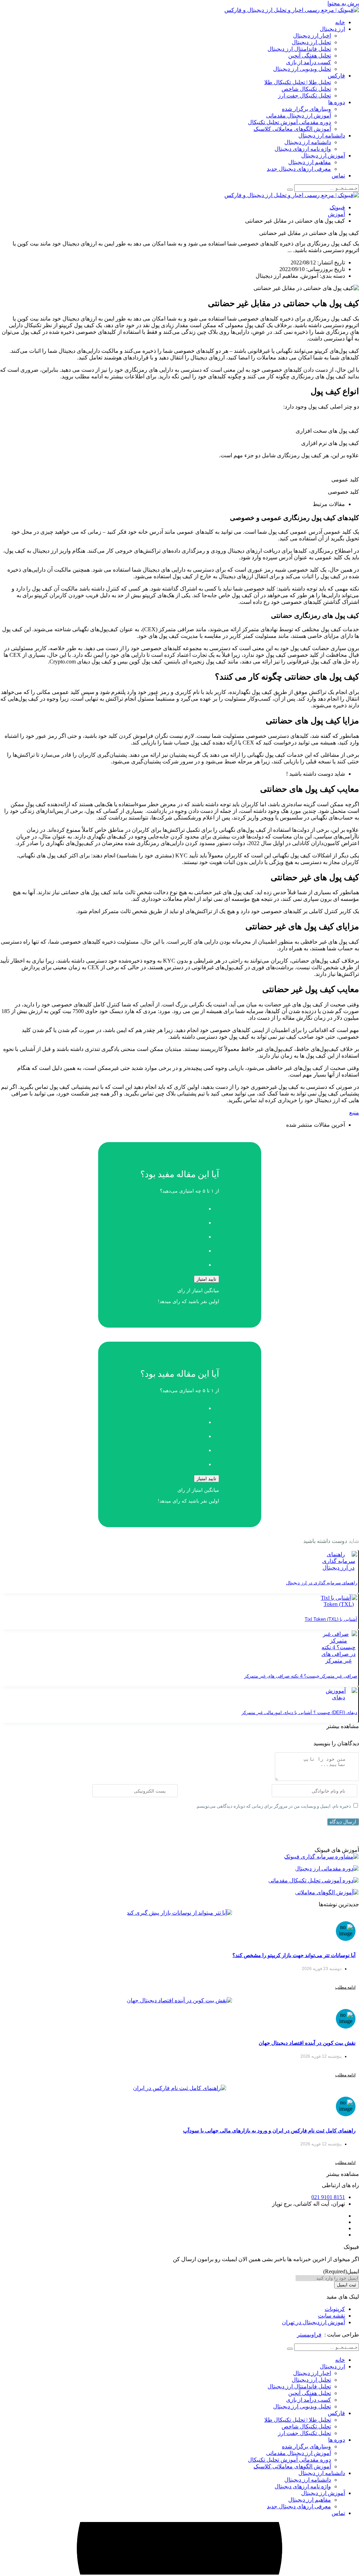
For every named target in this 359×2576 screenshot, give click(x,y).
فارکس (336, 76)
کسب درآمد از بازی (309, 62)
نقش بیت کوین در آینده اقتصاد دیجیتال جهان (307, 2043)
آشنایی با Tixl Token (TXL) (331, 1619)
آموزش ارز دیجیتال (323, 156)
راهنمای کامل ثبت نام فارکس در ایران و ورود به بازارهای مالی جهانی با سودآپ (269, 2130)
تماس (338, 176)
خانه (340, 22)
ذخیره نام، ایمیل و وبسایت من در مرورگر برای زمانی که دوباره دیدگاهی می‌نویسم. (273, 1806)
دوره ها (337, 102)
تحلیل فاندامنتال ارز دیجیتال (299, 49)
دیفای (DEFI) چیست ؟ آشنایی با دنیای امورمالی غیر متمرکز (299, 1712)
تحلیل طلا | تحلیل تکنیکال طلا (298, 82)
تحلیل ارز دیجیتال (311, 42)
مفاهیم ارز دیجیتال (310, 162)
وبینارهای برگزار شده (306, 109)
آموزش (336, 214)
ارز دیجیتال (332, 29)
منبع (354, 1112)
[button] (343, 1726)
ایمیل (341, 2271)
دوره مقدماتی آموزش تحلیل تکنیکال (289, 122)
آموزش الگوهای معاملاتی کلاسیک (292, 129)
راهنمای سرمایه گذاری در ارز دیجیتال (322, 1583)
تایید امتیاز (206, 1279)
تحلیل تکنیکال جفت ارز (304, 96)
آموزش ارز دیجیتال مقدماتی (299, 116)
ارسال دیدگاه (343, 1822)
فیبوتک (337, 207)
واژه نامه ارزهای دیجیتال (303, 149)
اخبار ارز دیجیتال (312, 36)
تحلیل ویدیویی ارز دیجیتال (302, 69)
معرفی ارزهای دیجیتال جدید (299, 169)
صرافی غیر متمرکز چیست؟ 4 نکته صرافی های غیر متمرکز (301, 1676)
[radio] (173, 1207)
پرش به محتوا (343, 3)
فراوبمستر (309, 2335)
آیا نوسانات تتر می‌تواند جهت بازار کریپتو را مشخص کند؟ (294, 1955)
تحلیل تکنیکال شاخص (306, 89)
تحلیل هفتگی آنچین (310, 56)
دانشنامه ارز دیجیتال (322, 136)
